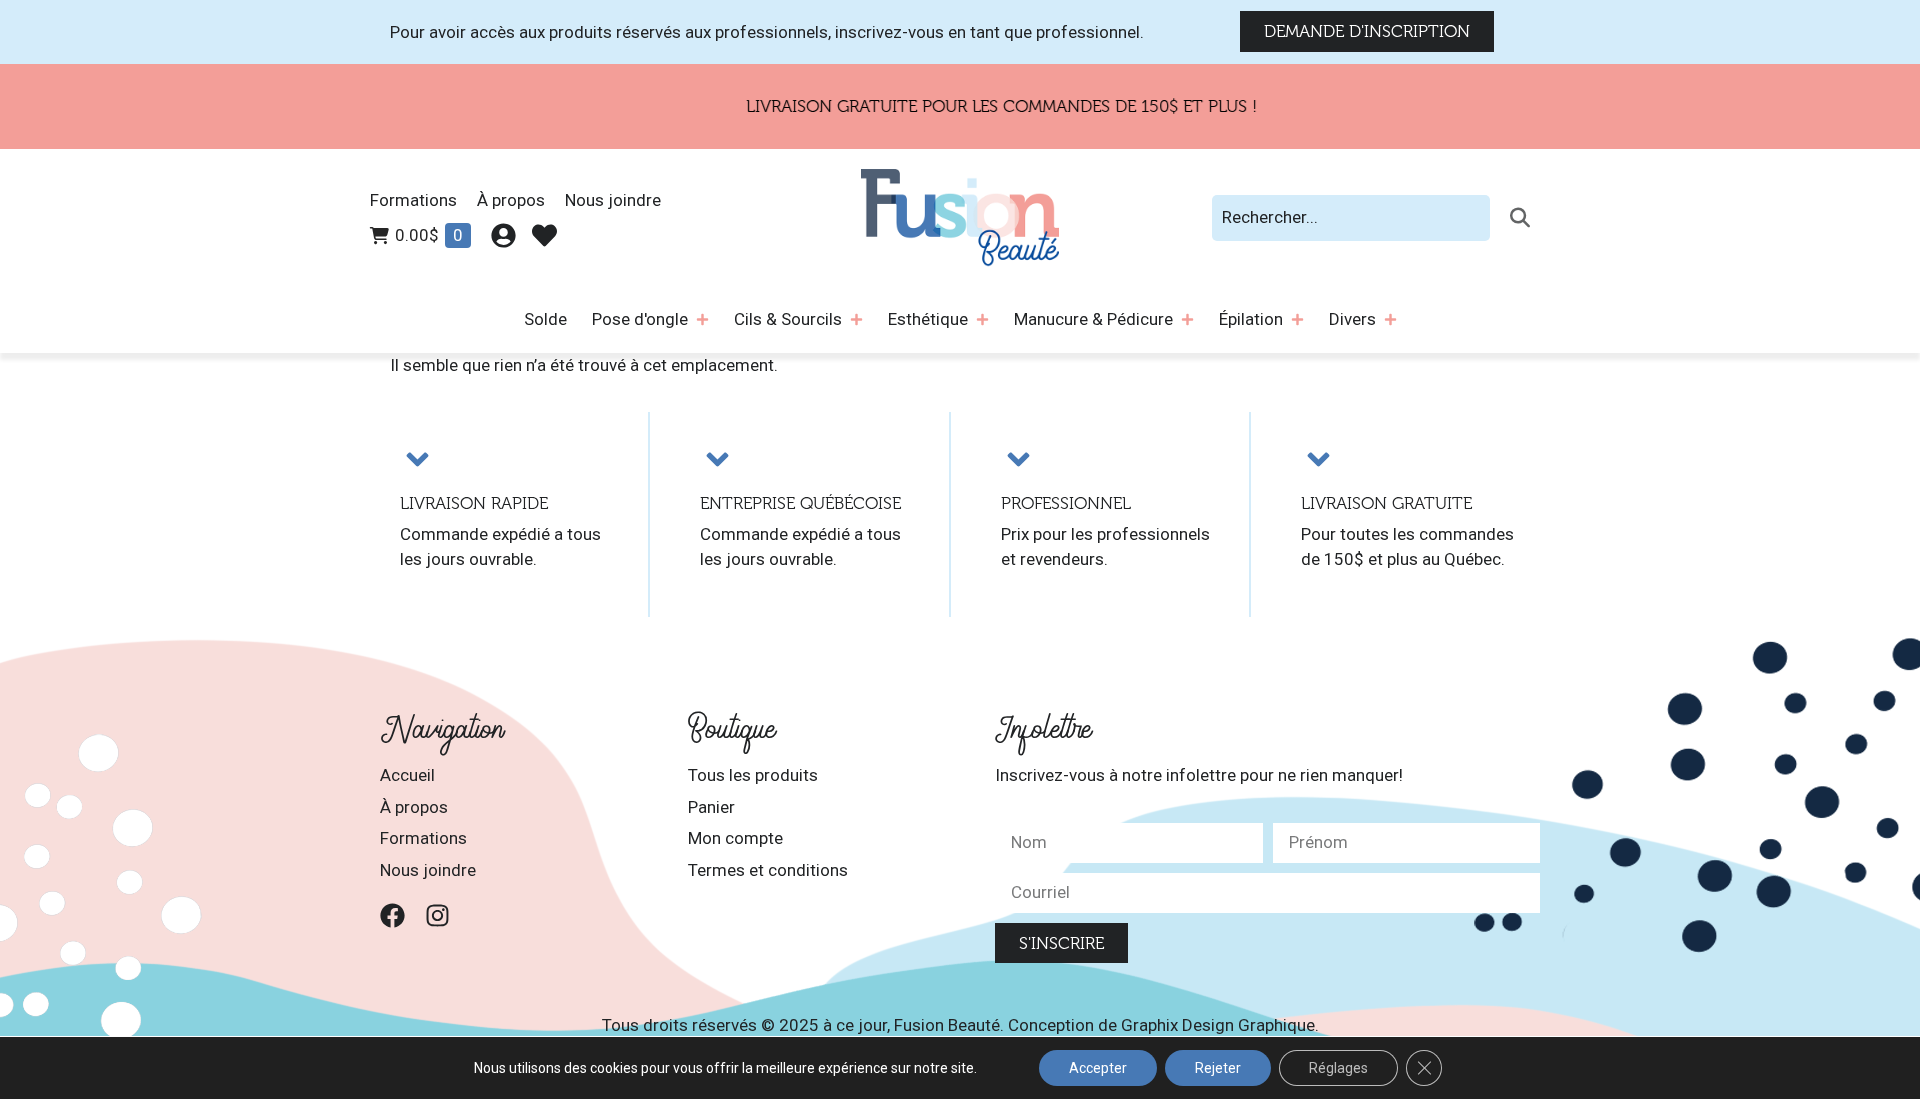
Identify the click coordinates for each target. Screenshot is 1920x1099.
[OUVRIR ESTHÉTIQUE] (982, 320)
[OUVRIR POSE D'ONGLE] (702, 320)
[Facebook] (392, 915)
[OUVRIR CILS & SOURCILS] (856, 320)
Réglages (1338, 1068)
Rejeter (1218, 1068)
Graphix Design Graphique (1218, 1025)
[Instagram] (437, 915)
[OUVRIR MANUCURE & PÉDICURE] (1187, 320)
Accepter (1098, 1068)
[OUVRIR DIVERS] (1390, 320)
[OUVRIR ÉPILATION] (1297, 320)
